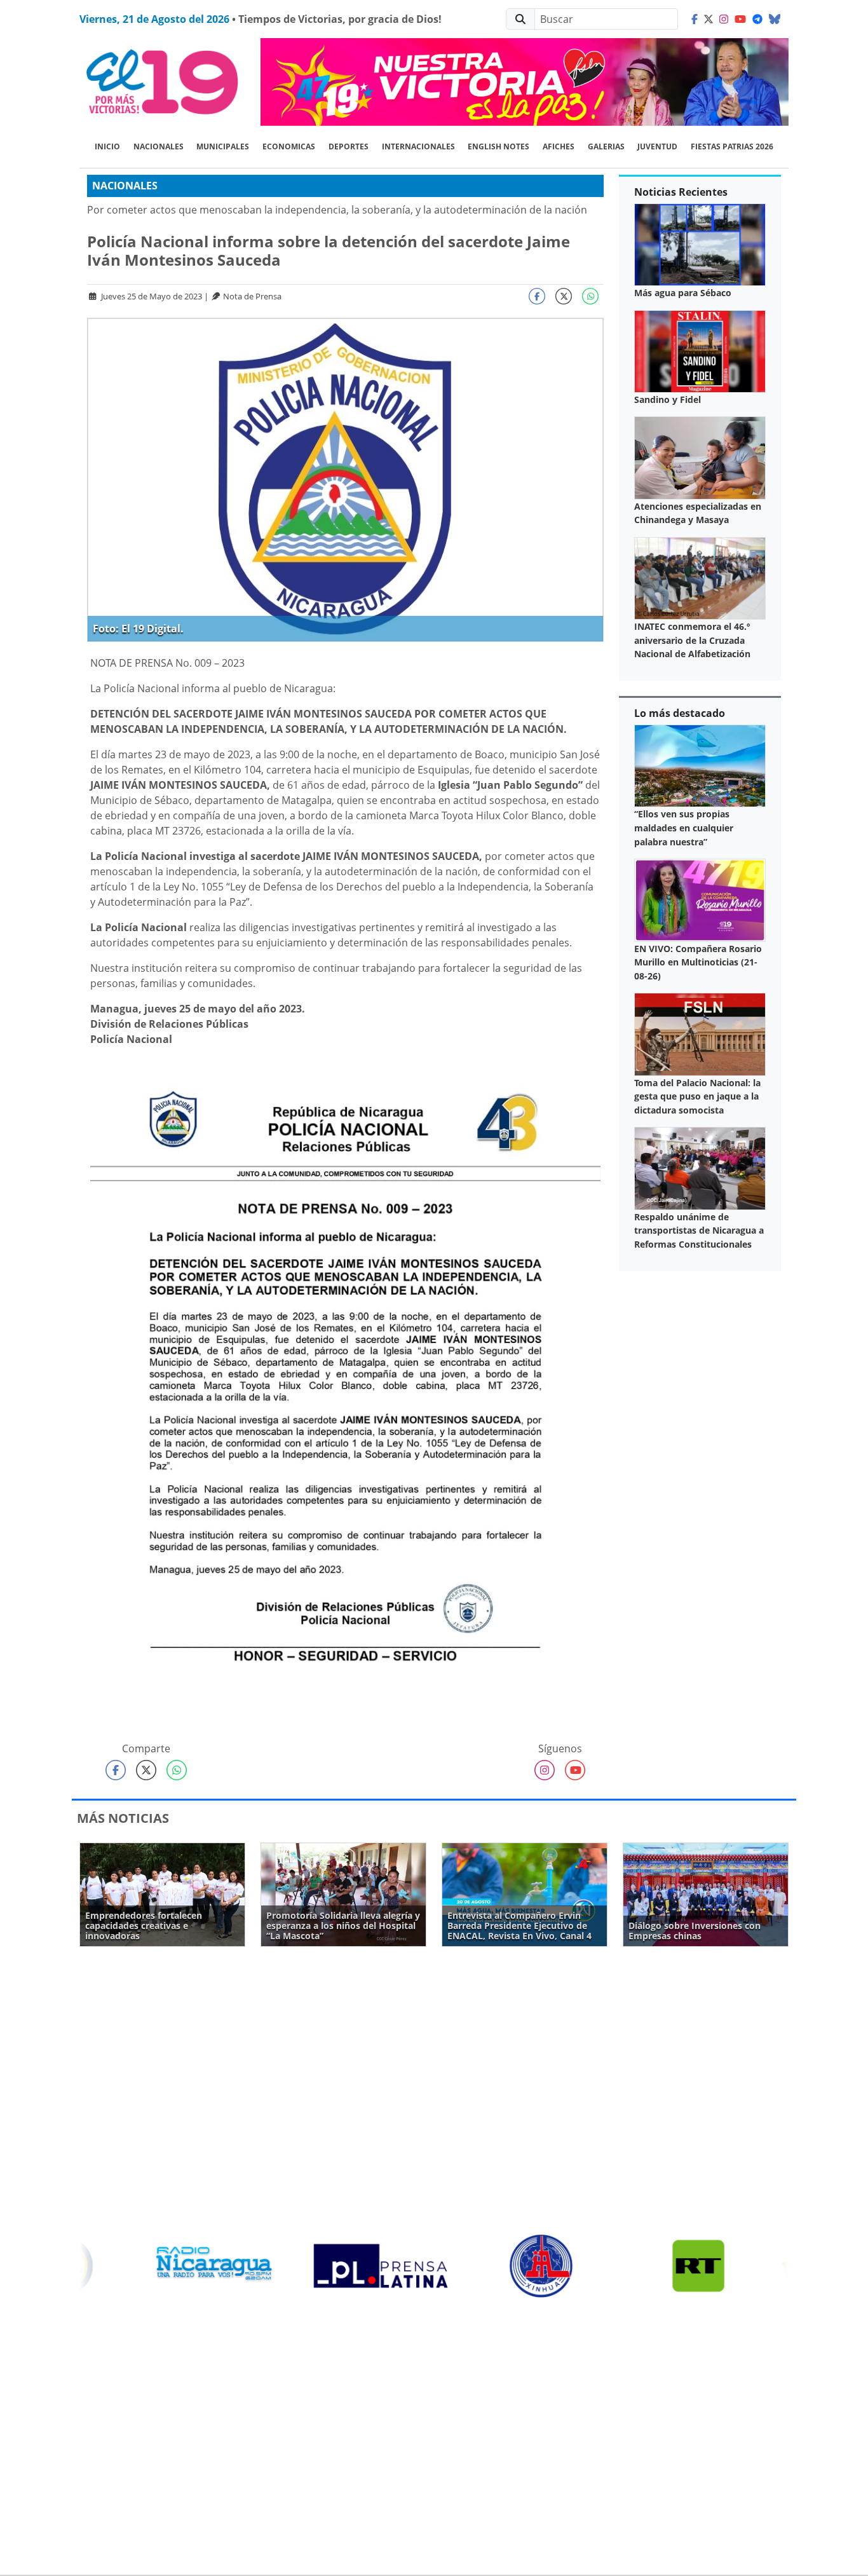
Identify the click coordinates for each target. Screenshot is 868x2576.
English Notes (498, 147)
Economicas (289, 147)
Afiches (559, 147)
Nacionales (159, 147)
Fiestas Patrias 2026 (732, 147)
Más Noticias (123, 1818)
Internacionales (418, 147)
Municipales (223, 147)
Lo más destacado (680, 713)
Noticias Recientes (681, 192)
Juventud (657, 147)
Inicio (107, 147)
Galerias (606, 147)
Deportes (349, 147)
